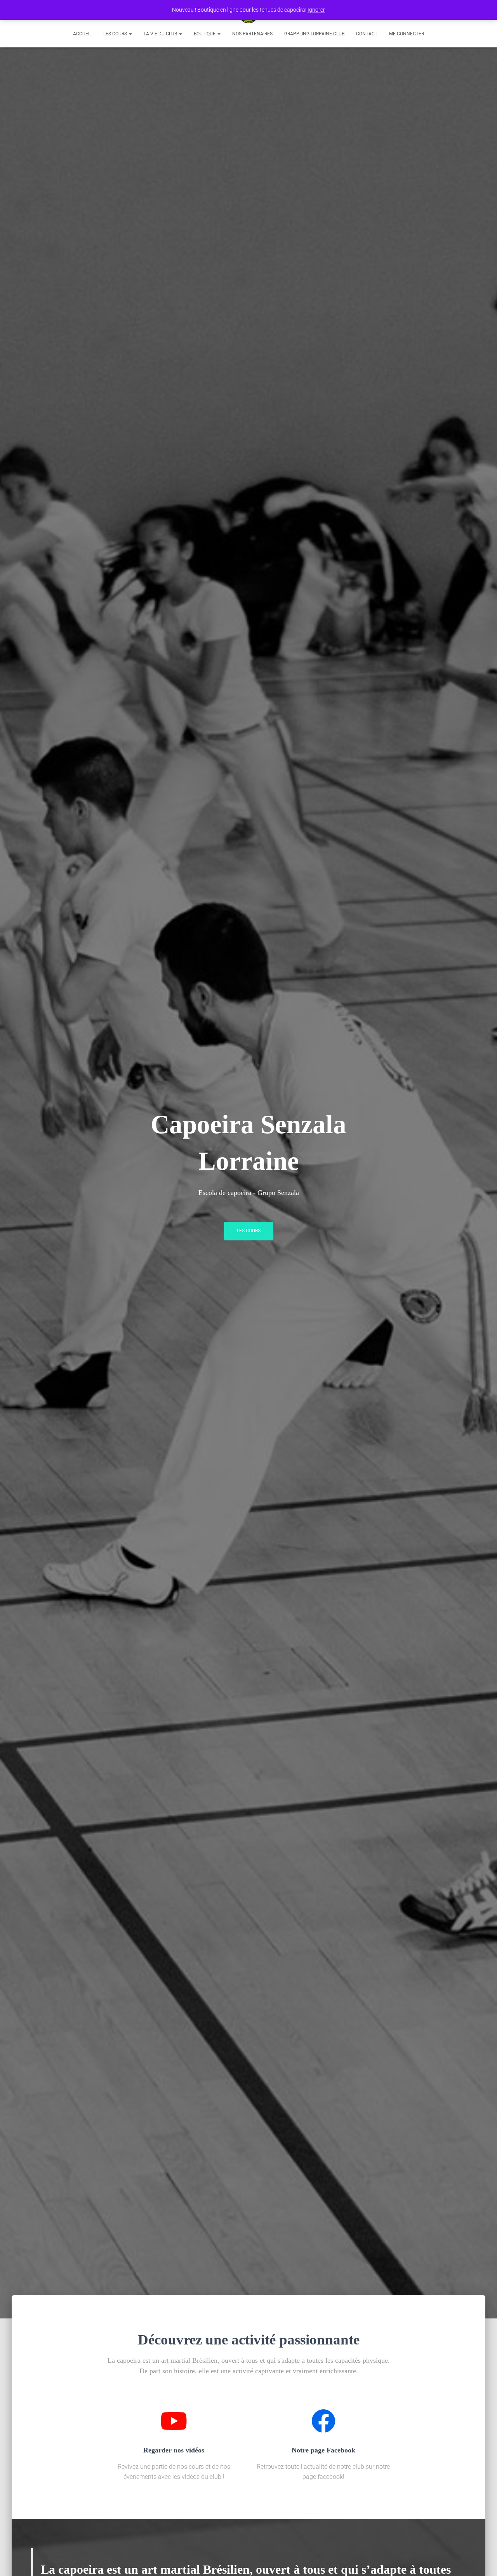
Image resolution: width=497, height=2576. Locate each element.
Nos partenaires (252, 34)
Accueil (82, 34)
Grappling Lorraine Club (314, 34)
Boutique (205, 34)
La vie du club (161, 34)
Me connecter (407, 34)
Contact (367, 34)
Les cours (116, 34)
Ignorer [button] (316, 10)
